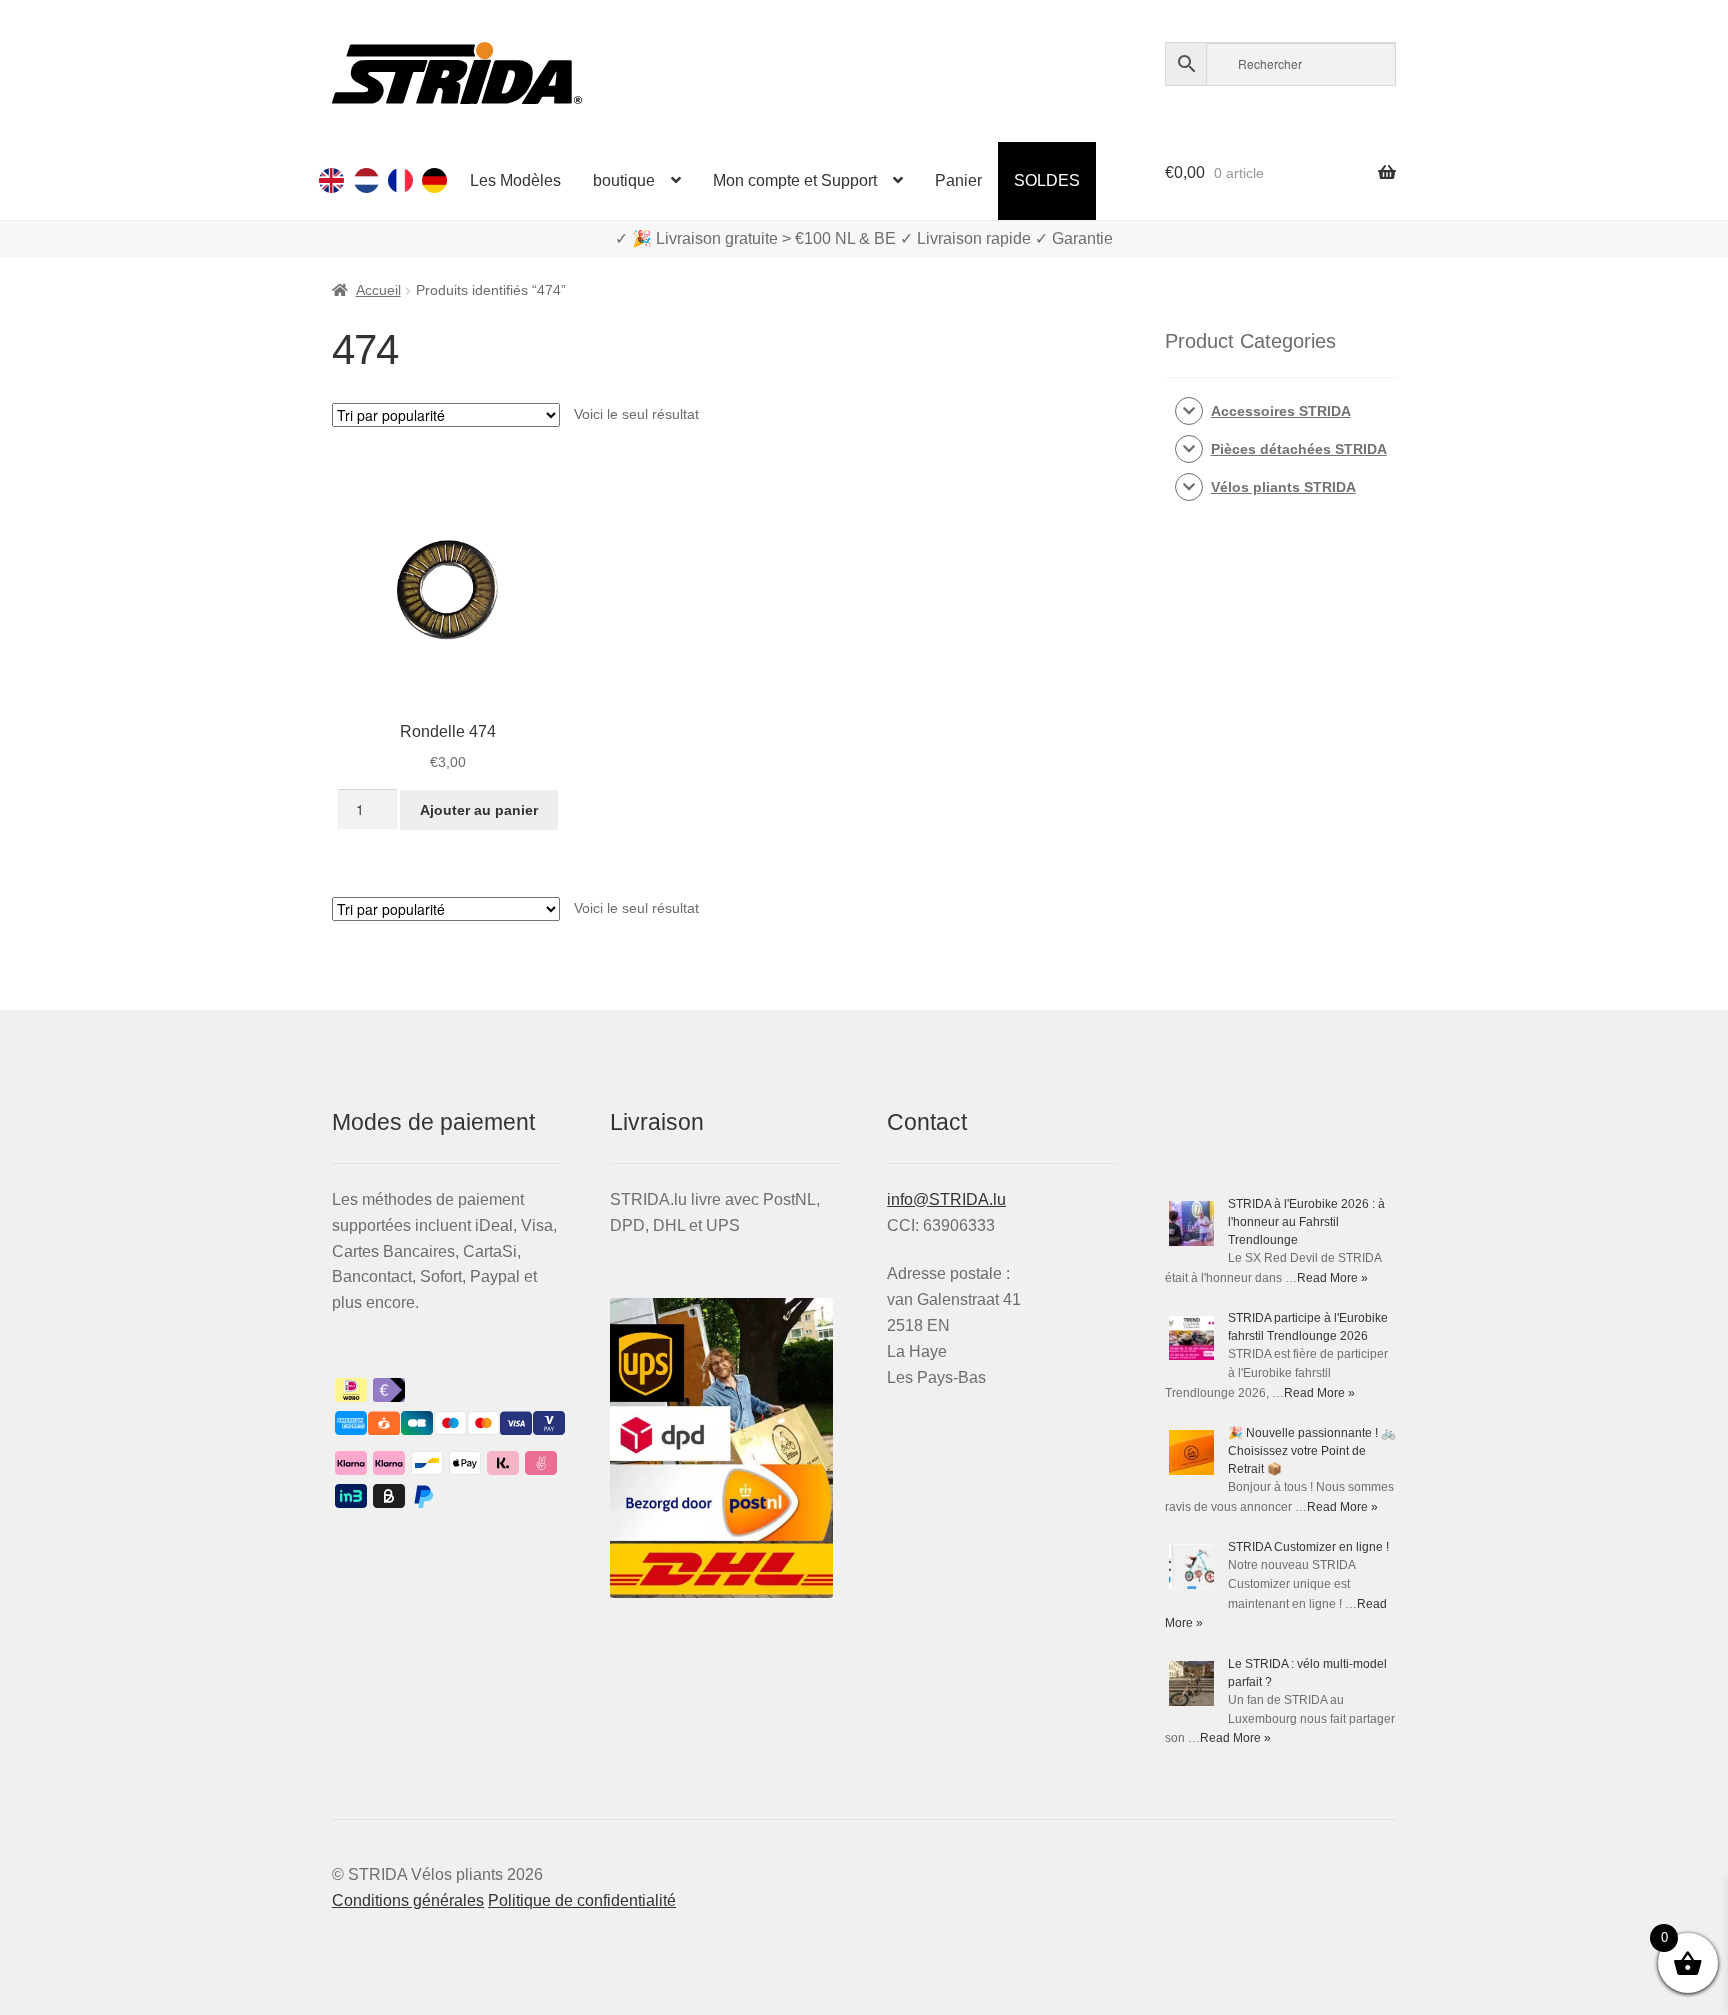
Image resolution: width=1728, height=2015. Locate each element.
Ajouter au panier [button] (479, 810)
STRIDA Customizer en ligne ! (1308, 1547)
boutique (624, 180)
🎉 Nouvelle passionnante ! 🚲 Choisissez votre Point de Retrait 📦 (1312, 1451)
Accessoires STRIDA (1281, 411)
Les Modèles (515, 180)
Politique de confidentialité (582, 1900)
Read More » (1332, 1278)
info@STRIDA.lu (946, 1199)
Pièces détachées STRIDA (1299, 449)
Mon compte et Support (795, 180)
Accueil (378, 290)
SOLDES (1047, 180)
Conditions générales (408, 1900)
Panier (958, 180)
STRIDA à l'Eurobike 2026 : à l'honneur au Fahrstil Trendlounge (1306, 1222)
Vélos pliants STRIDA (1283, 487)
